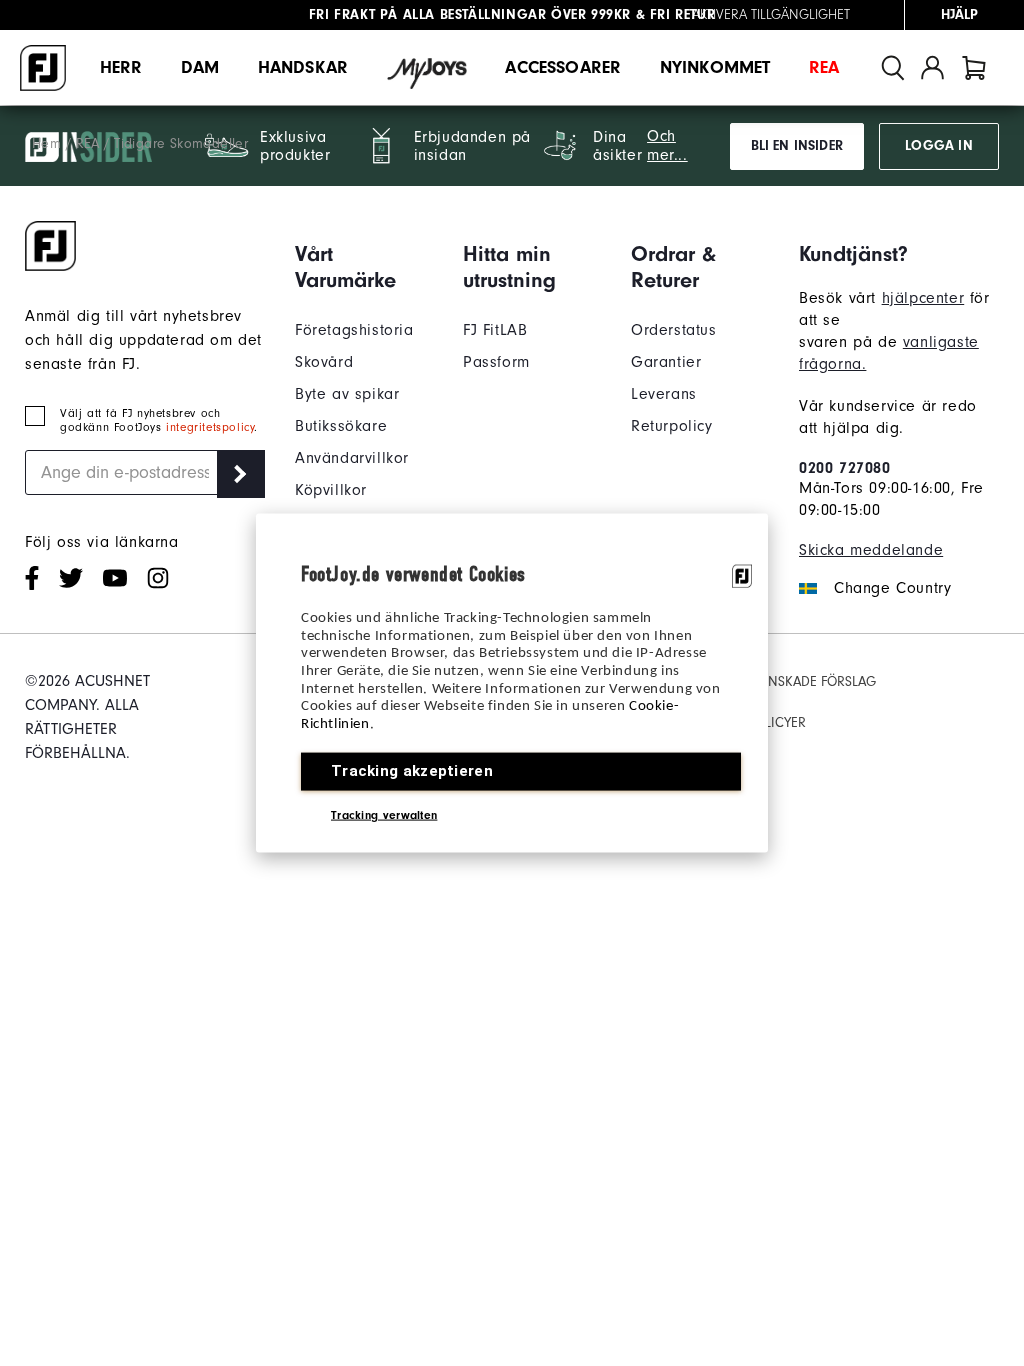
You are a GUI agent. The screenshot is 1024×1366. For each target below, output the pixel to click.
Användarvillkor (352, 458)
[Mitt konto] (932, 67)
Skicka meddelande (871, 550)
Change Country (892, 588)
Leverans (664, 394)
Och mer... (667, 145)
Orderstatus (674, 330)
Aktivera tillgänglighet (771, 15)
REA (824, 67)
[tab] (974, 67)
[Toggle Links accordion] (364, 267)
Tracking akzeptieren (412, 770)
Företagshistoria (354, 330)
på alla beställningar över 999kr (470, 15)
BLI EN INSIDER (797, 146)
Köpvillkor (331, 490)
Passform (496, 362)
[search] (893, 67)
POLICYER (777, 722)
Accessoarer (563, 67)
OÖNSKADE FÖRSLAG (812, 681)
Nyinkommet (715, 67)
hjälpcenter (923, 298)
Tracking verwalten (384, 814)
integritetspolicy (210, 427)
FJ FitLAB (495, 330)
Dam (200, 67)
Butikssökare (341, 426)
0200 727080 (845, 468)
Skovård (324, 362)
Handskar (303, 67)
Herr (121, 67)
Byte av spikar (347, 394)
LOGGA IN (938, 146)
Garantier (666, 362)
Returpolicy (672, 426)
